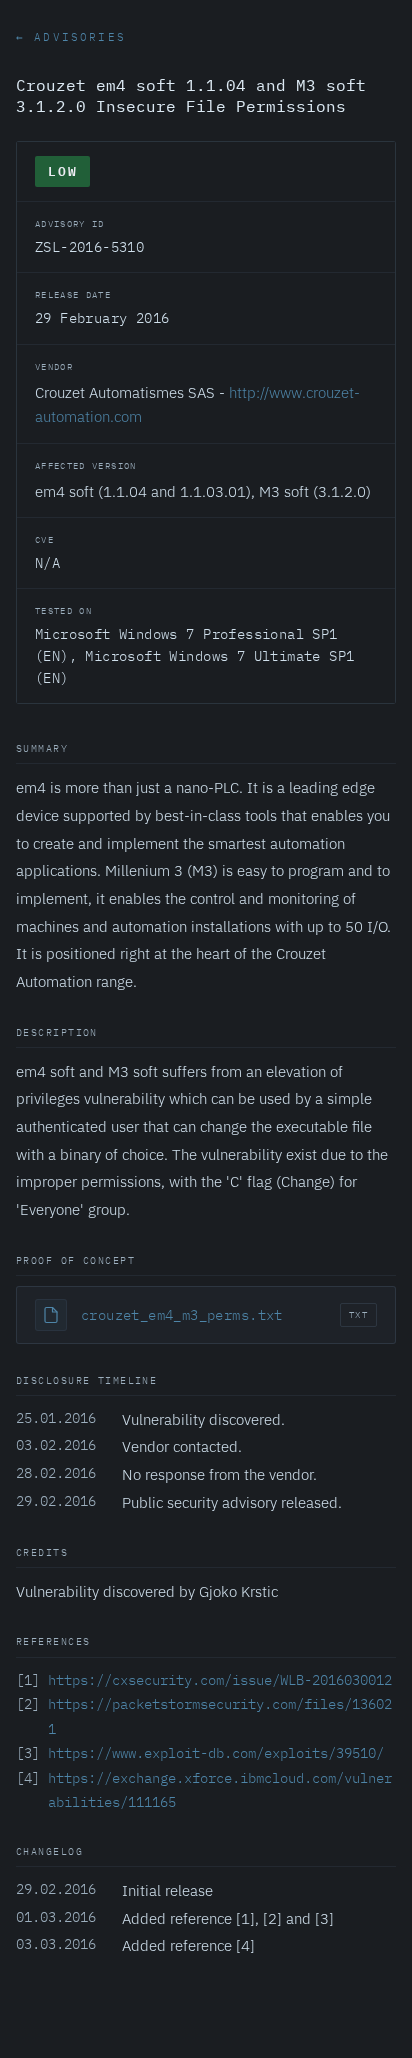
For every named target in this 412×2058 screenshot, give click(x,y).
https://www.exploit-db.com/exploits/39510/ (216, 1753)
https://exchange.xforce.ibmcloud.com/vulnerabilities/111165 (220, 1790)
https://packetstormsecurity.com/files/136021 (220, 1716)
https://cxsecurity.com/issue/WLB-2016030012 (220, 1680)
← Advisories (71, 37)
